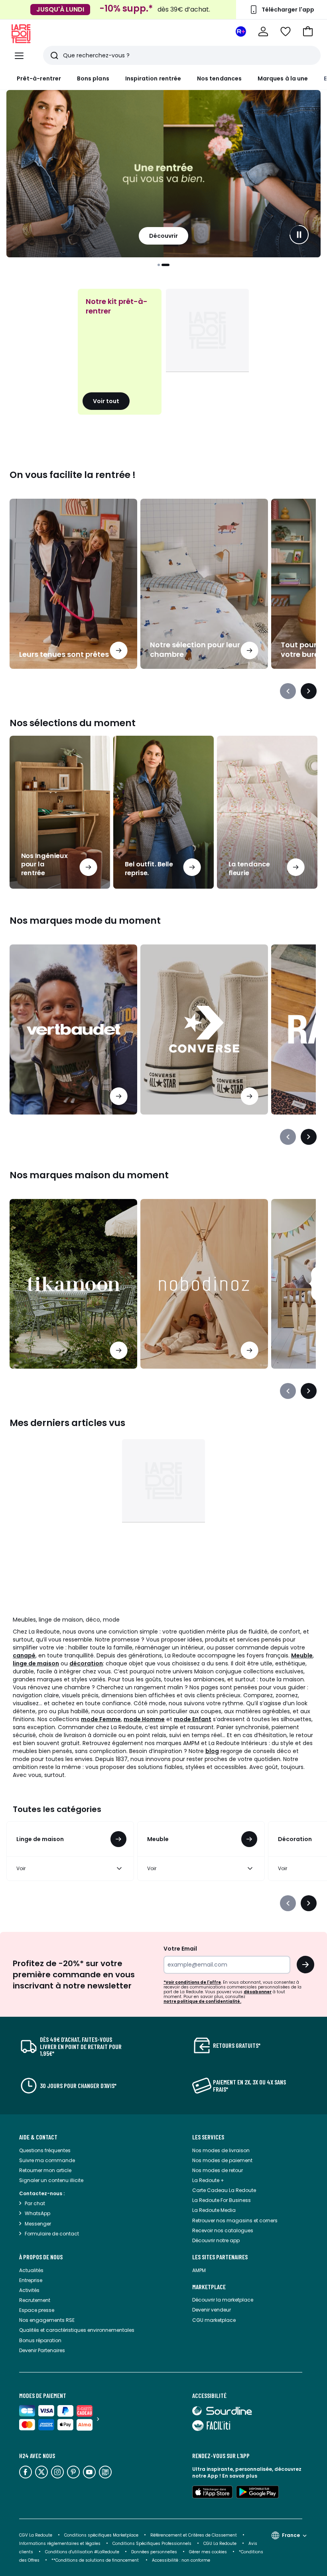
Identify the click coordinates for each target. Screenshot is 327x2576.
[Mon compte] (263, 31)
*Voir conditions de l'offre (192, 1982)
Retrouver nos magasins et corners (235, 2220)
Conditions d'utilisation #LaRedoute (82, 2552)
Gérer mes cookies (208, 2552)
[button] (308, 31)
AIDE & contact (38, 2137)
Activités (29, 2290)
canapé (24, 1655)
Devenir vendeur (212, 2310)
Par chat (35, 2203)
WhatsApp (37, 2213)
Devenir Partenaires (42, 2350)
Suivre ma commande (47, 2160)
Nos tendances (219, 78)
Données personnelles (154, 2552)
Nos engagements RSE (47, 2320)
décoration (86, 1663)
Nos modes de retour (218, 2170)
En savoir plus (240, 2476)
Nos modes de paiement (222, 2160)
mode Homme (144, 1719)
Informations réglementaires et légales (60, 2544)
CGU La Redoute (220, 2544)
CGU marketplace (214, 2320)
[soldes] (163, 174)
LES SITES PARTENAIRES (220, 2257)
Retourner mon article (45, 2170)
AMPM (199, 2270)
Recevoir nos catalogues (223, 2230)
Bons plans (93, 78)
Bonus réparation (40, 2340)
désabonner (258, 1992)
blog (212, 1751)
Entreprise (31, 2280)
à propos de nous (41, 2257)
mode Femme (101, 1719)
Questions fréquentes (45, 2150)
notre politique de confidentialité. (202, 2001)
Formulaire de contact (52, 2234)
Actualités (31, 2270)
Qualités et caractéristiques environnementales (77, 2330)
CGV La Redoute (36, 2535)
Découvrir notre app (216, 2240)
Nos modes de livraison (221, 2150)
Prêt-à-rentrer (39, 78)
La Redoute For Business (222, 2200)
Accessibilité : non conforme (181, 2560)
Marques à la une (283, 78)
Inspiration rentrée (153, 78)
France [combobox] (291, 2535)
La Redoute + (208, 2180)
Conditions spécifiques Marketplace (101, 2535)
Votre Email (180, 1949)
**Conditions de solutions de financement (96, 2560)
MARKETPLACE (209, 2287)
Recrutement (35, 2300)
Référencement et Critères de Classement (194, 2535)
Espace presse (37, 2310)
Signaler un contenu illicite (51, 2180)
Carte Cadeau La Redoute (224, 2190)
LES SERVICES (208, 2137)
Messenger (38, 2224)
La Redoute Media (214, 2210)
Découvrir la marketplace (223, 2300)
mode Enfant (193, 1719)
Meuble (302, 1655)
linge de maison (36, 1663)
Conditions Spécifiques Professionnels (152, 2544)
